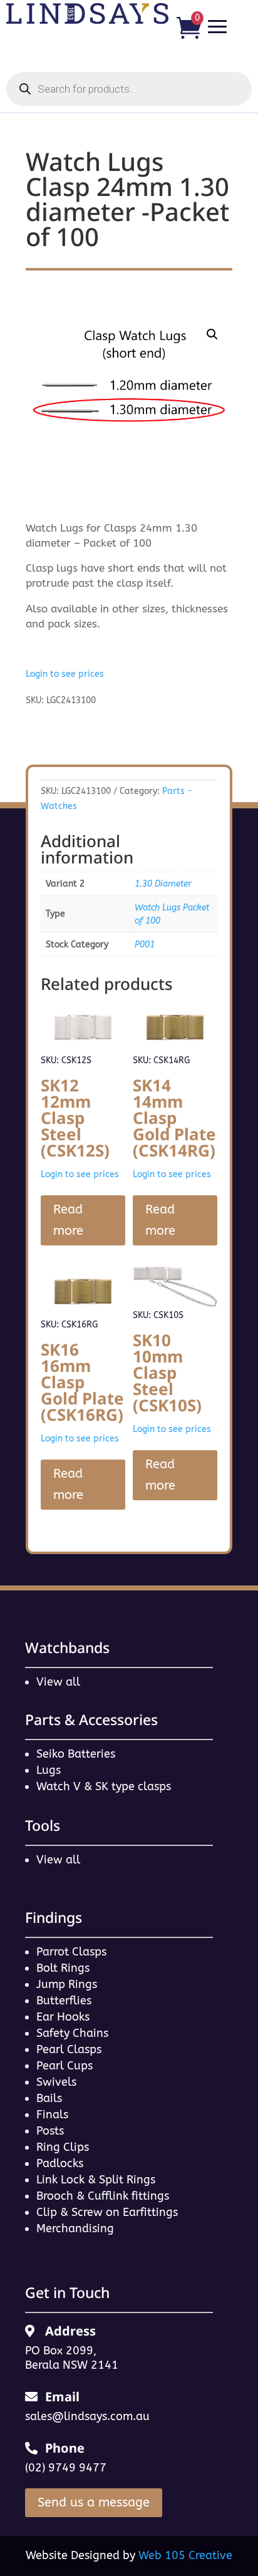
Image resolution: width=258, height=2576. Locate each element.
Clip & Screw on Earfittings (107, 2212)
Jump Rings (67, 1984)
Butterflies (64, 2001)
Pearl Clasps (69, 2049)
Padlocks (60, 2163)
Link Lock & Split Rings (96, 2180)
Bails (49, 2098)
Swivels (56, 2082)
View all (58, 1682)
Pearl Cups (64, 2066)
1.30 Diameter (163, 884)
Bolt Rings (63, 1968)
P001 (145, 945)
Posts (50, 2131)
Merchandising (75, 2228)
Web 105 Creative (185, 2555)
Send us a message (94, 2502)
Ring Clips (63, 2147)
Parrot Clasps (71, 1952)
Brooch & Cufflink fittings (103, 2196)
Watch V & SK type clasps (104, 1786)
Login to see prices (65, 674)
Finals (52, 2115)
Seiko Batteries (76, 1754)
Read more (68, 1220)
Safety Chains (72, 2033)
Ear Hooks (63, 2017)
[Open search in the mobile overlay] (129, 89)
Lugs (49, 1770)
